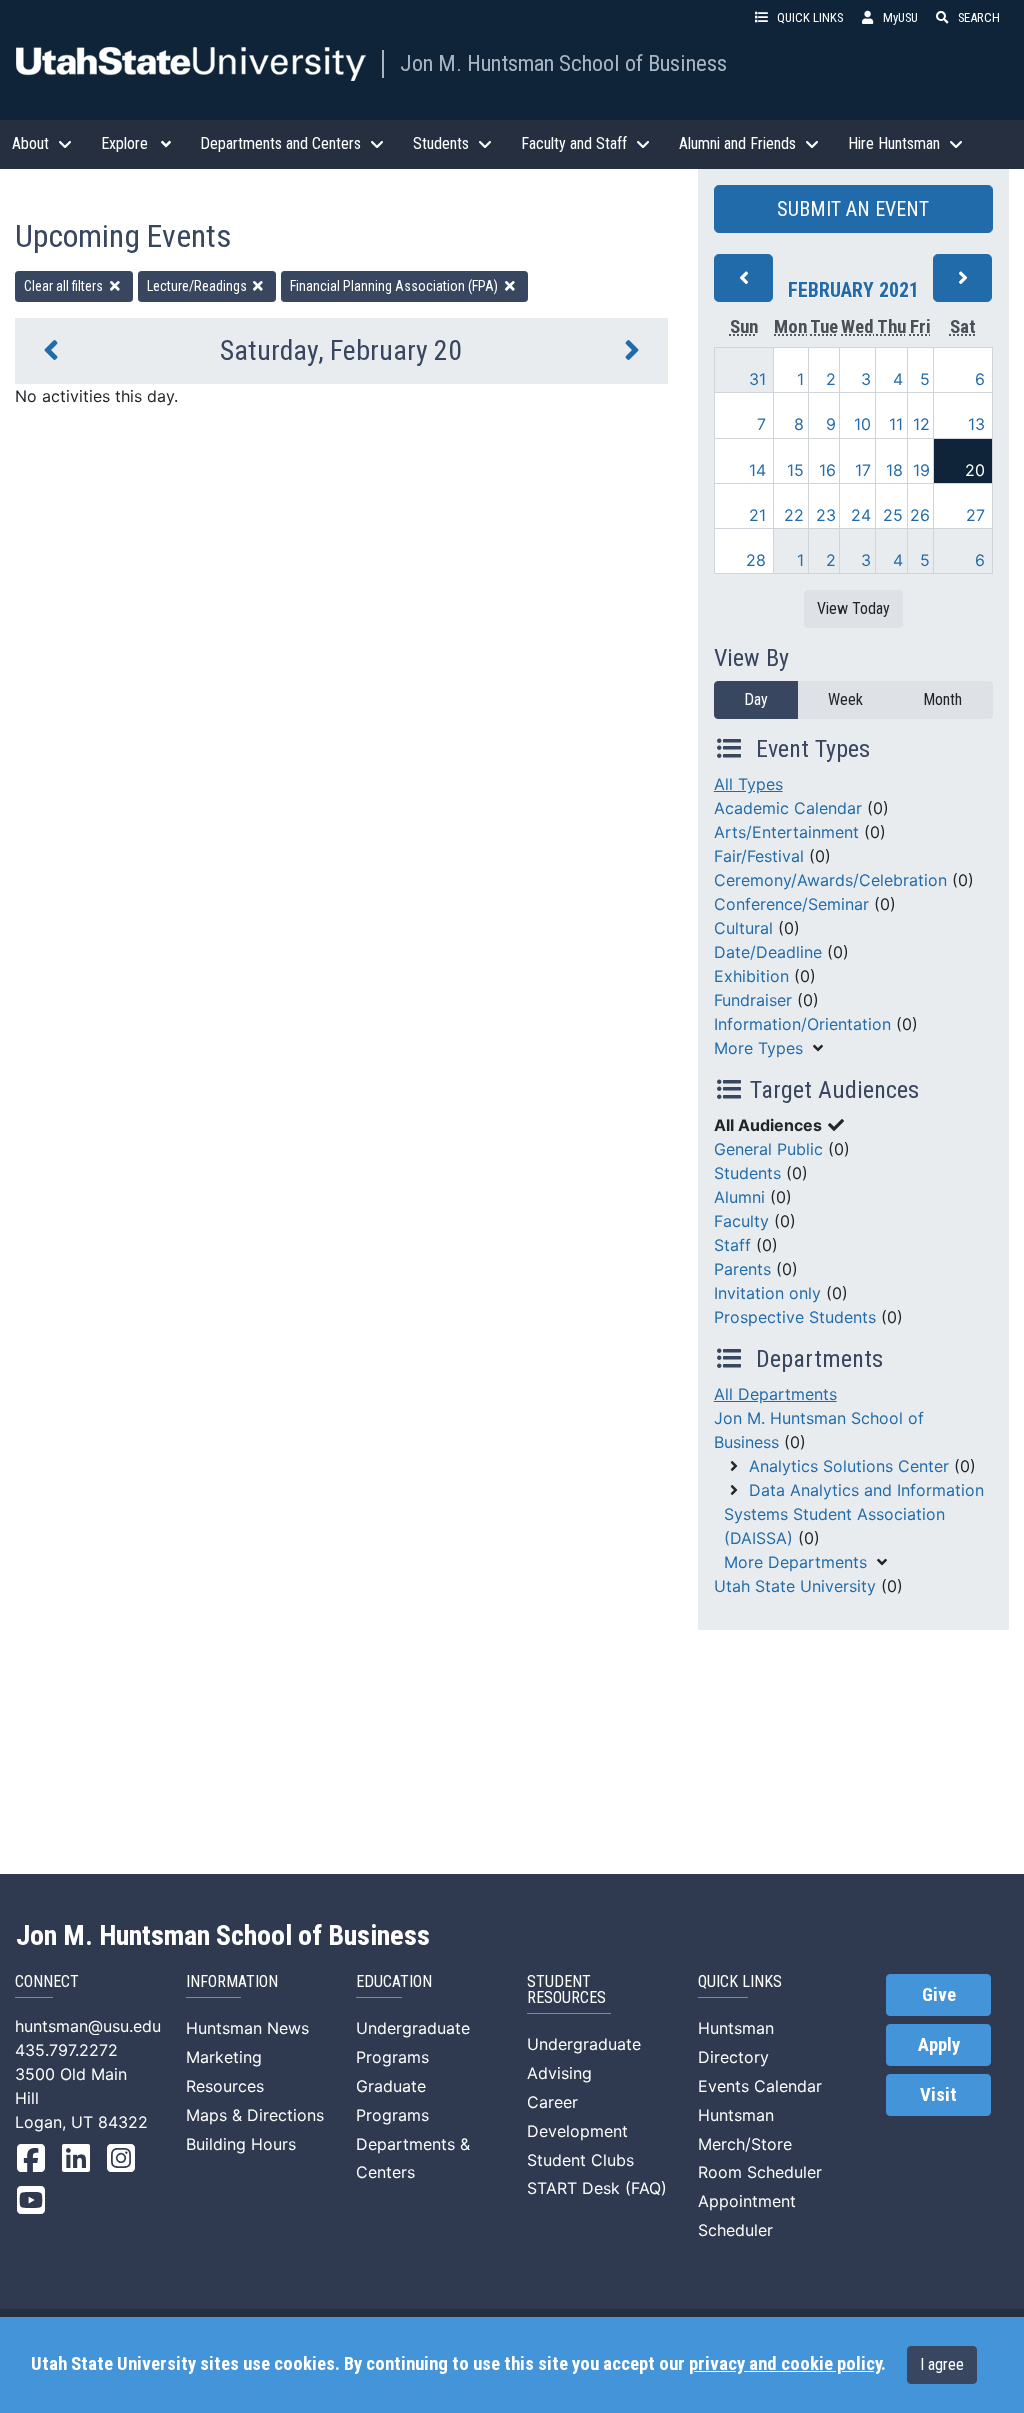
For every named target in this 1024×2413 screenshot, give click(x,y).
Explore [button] (124, 143)
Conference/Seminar (791, 904)
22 (794, 515)
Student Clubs (580, 2160)
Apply (939, 2045)
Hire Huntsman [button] (894, 143)
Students (747, 1173)
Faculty (741, 1221)
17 (863, 470)
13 (976, 424)
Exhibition (751, 976)
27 (975, 515)
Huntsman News (247, 2028)
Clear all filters (65, 286)
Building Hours (241, 2144)
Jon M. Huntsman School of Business (563, 63)
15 (795, 470)
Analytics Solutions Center (849, 1466)
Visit (938, 2095)
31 (757, 379)
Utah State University (795, 1586)
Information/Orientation (802, 1024)
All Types (748, 784)
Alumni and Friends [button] (737, 143)
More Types (758, 1048)
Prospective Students (795, 1317)
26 (920, 515)
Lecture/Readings (198, 286)
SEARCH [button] (979, 17)
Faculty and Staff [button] (574, 143)
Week (845, 699)
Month (942, 699)
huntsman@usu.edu (88, 2026)
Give (939, 1995)
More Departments (795, 1562)
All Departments (775, 1394)
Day (756, 699)
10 (862, 424)
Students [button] (441, 143)
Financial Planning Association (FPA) (395, 286)
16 (827, 470)
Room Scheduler (760, 2172)
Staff (732, 1245)
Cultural (743, 928)
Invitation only (767, 1293)
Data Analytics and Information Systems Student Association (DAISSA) (854, 1514)
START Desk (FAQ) (597, 2188)
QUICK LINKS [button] (810, 17)
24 (861, 515)
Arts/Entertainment (786, 832)
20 (975, 470)
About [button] (30, 143)
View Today (853, 608)
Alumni (739, 1197)
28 (756, 560)
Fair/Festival (759, 856)
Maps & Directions (255, 2115)
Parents (742, 1269)
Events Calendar (760, 2086)
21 (757, 515)
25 (893, 515)
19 (921, 470)
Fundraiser (753, 1000)
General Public (768, 1149)
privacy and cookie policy (785, 2364)
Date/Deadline (768, 952)
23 (826, 515)
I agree (942, 2364)
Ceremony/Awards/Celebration (830, 880)
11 (896, 424)
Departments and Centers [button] (280, 143)
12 (921, 424)
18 (894, 470)
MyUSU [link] (900, 17)
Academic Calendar (788, 808)
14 (757, 470)
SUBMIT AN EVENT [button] (853, 209)
